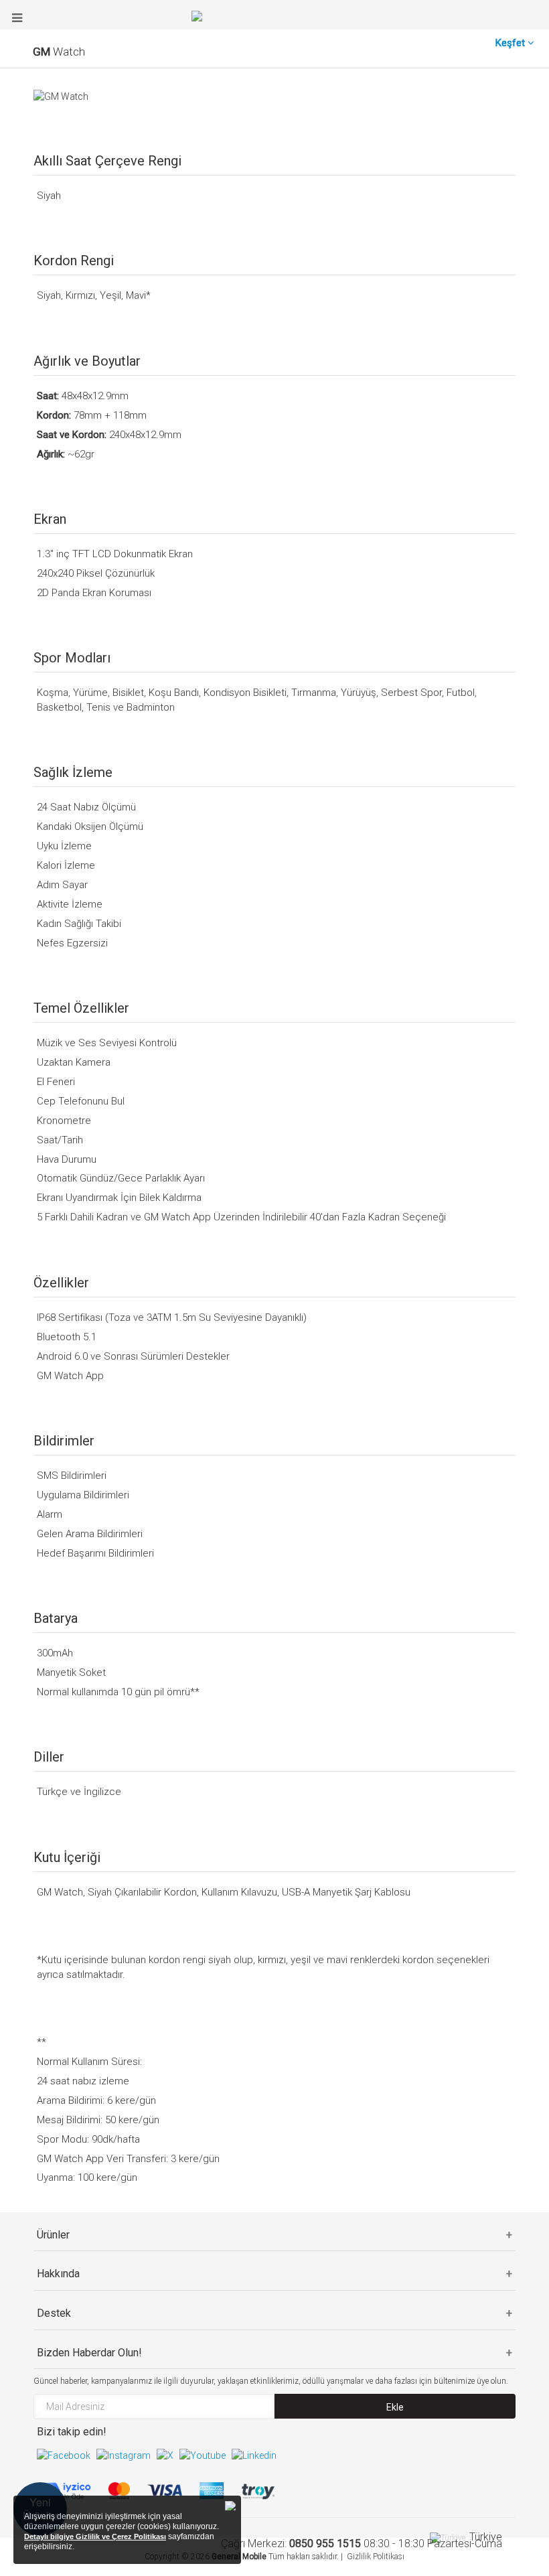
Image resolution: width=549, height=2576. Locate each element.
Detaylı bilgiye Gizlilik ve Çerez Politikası (95, 2536)
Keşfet (512, 43)
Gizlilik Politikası (376, 2557)
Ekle (395, 2407)
